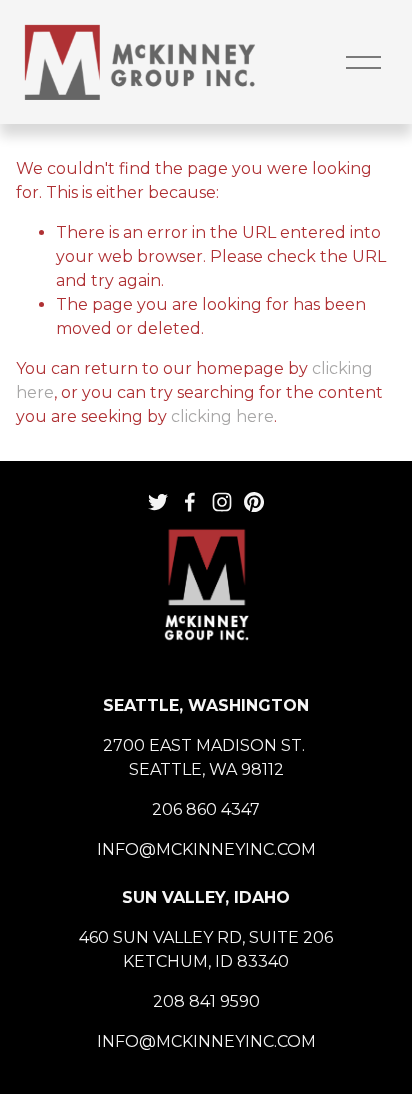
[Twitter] (158, 502)
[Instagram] (222, 502)
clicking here (222, 416)
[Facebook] (190, 502)
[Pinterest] (254, 502)
